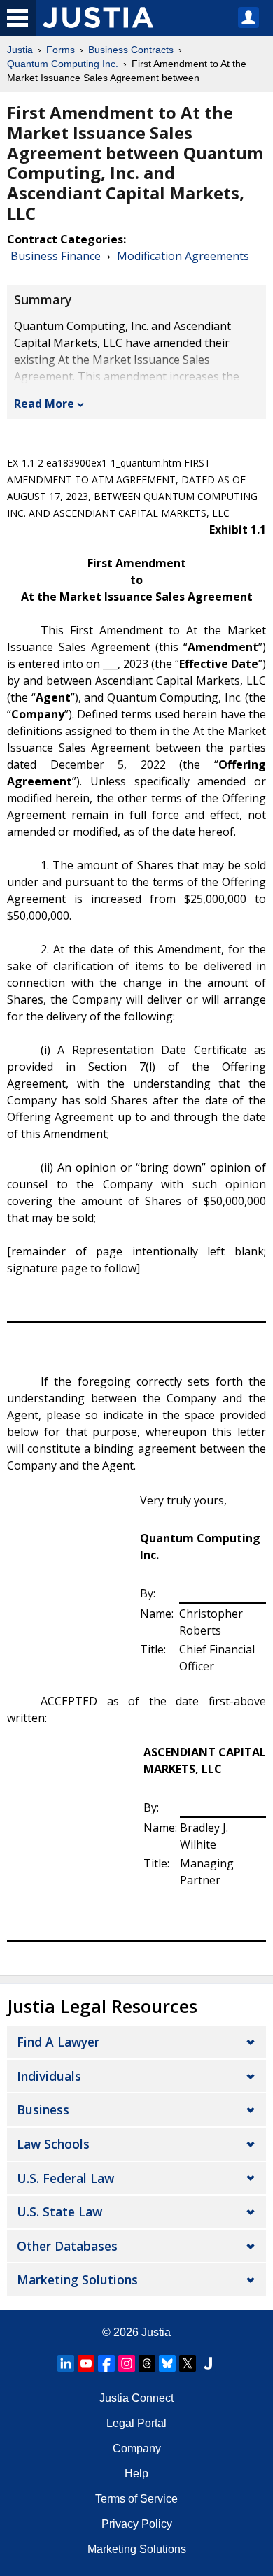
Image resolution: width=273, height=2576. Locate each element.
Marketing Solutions (77, 2279)
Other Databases (67, 2246)
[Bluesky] (167, 2363)
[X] (188, 2363)
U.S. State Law (59, 2212)
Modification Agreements (183, 256)
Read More (44, 404)
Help (136, 2474)
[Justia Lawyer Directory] (208, 2363)
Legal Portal (136, 2423)
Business (43, 2109)
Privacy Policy (137, 2524)
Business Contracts (131, 50)
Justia (20, 50)
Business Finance (56, 256)
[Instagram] (127, 2363)
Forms (61, 50)
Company (137, 2448)
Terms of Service (136, 2499)
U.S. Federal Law (65, 2178)
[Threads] (147, 2363)
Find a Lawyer (58, 2042)
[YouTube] (86, 2363)
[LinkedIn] (66, 2363)
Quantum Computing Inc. (63, 64)
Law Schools (53, 2144)
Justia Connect (136, 2398)
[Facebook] (106, 2363)
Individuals (49, 2076)
